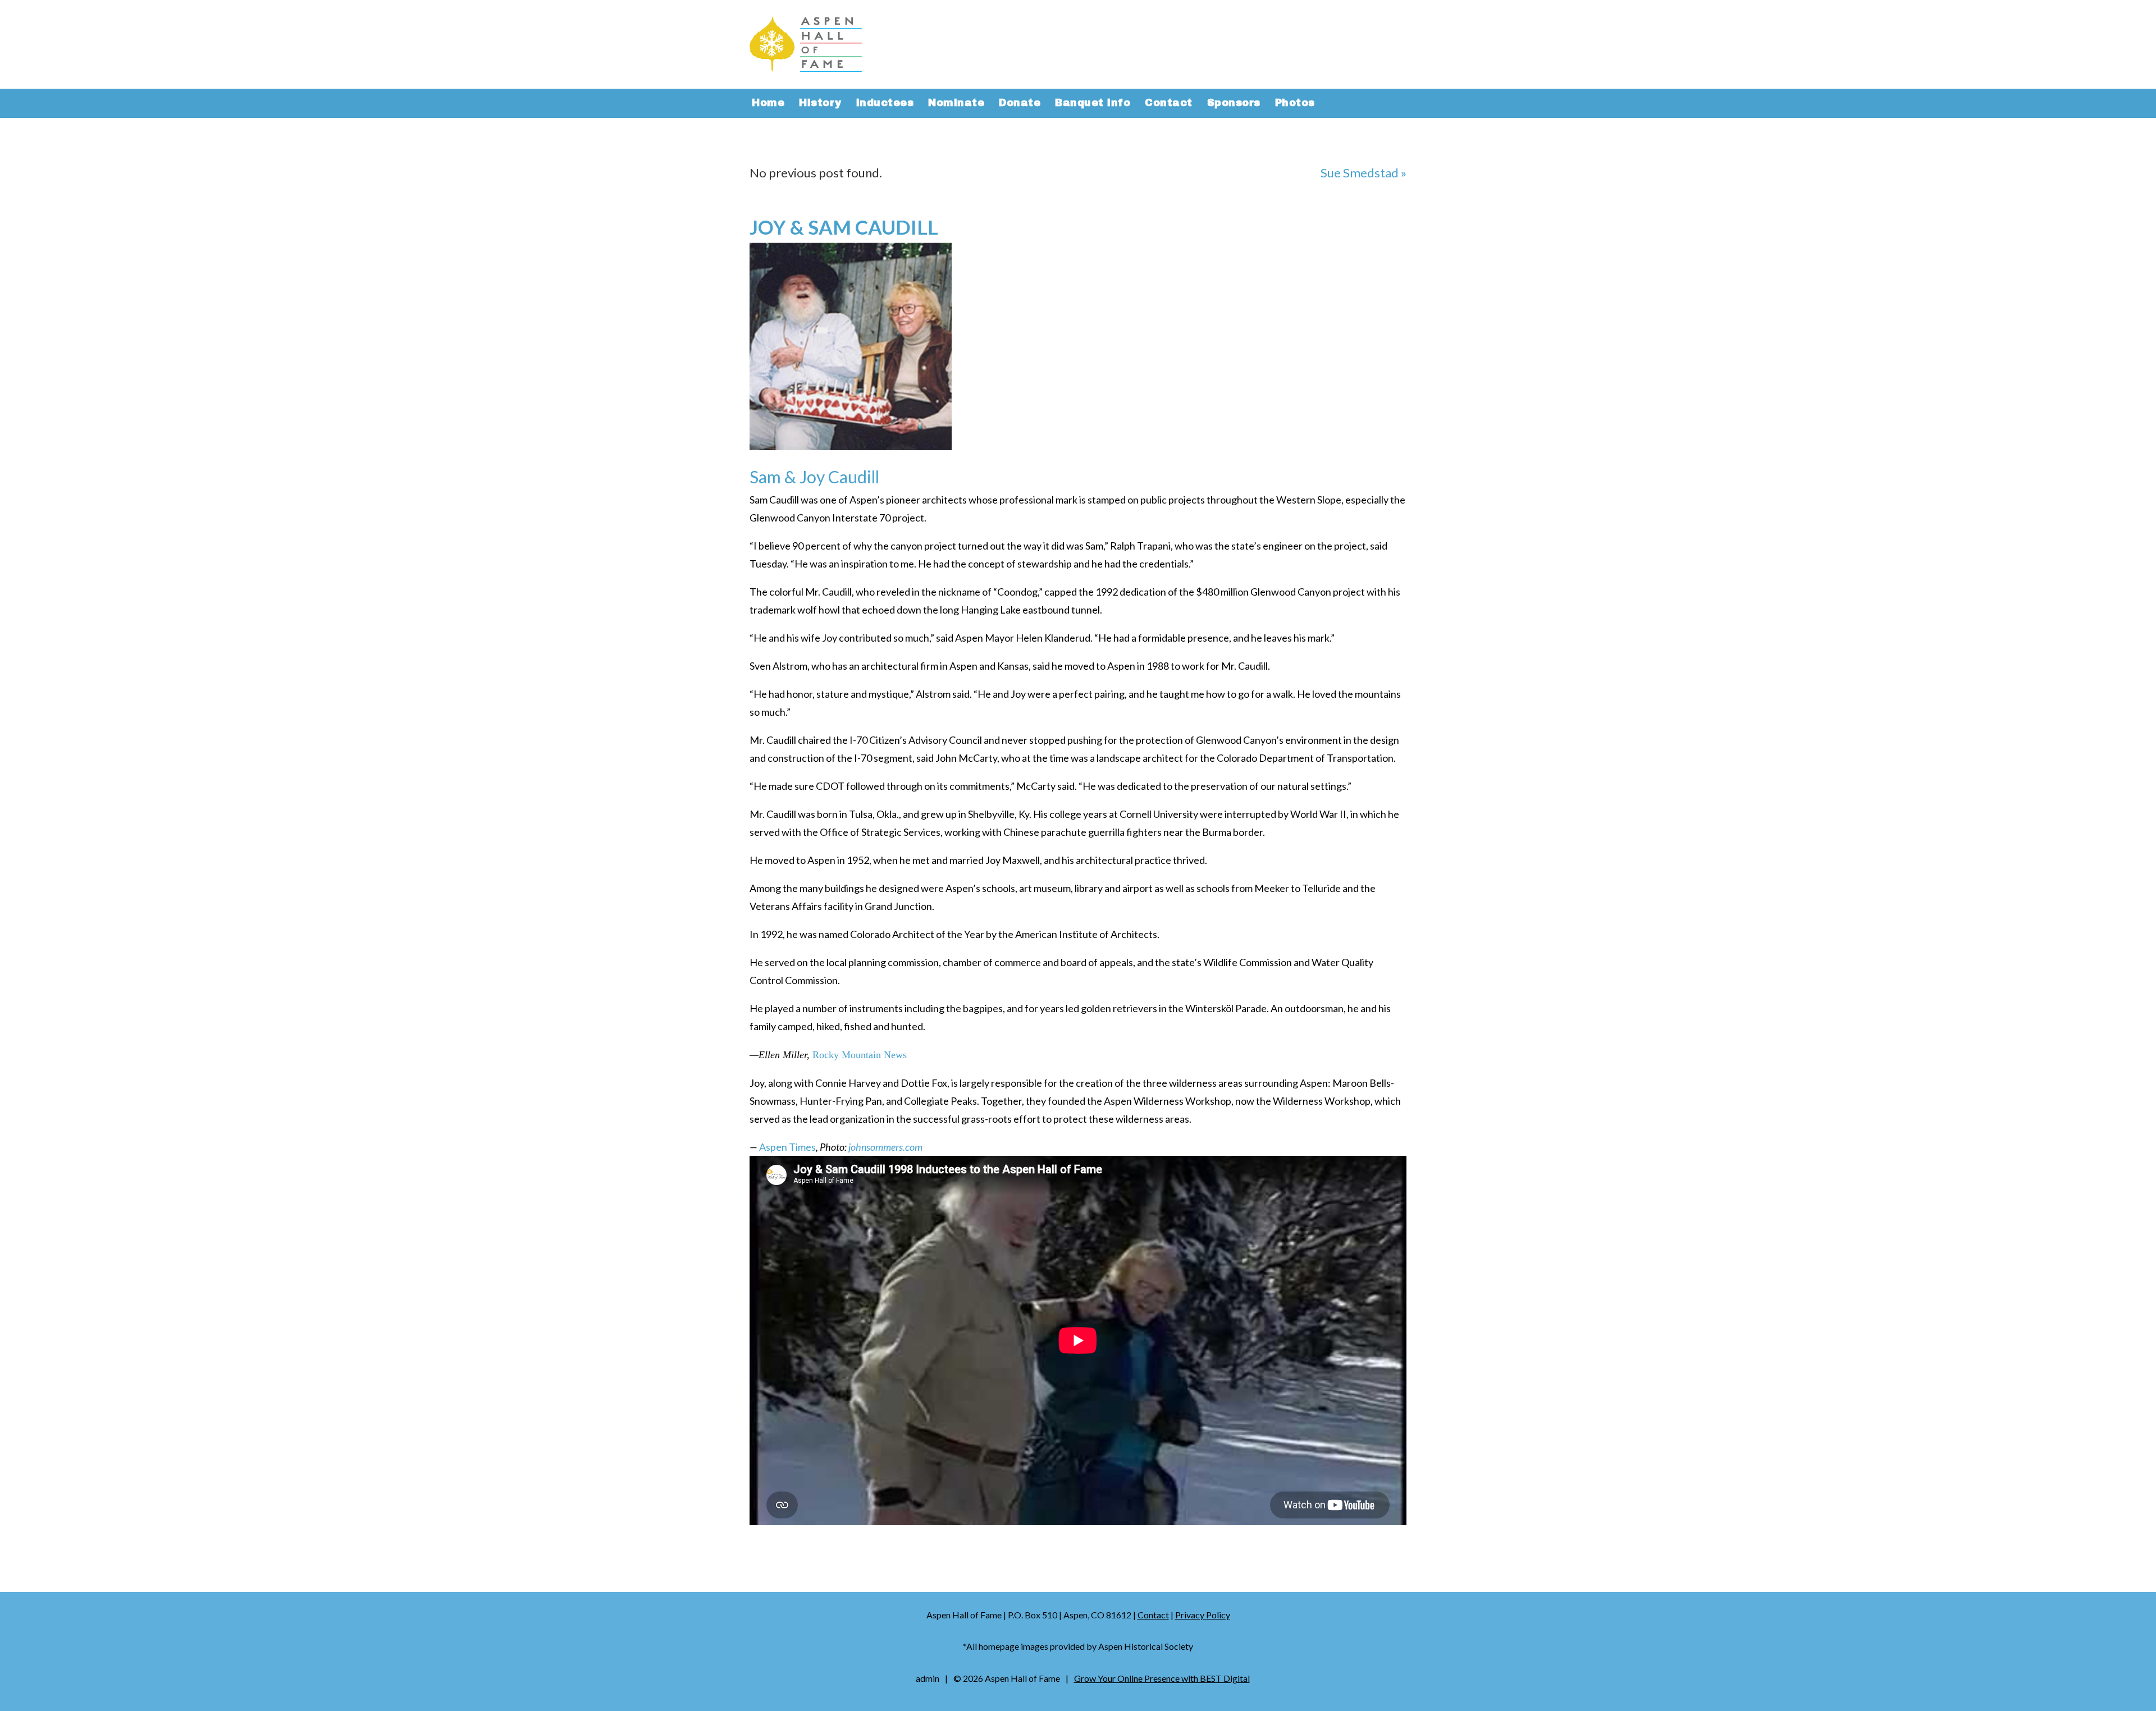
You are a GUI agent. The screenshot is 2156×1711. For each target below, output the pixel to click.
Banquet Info (1093, 104)
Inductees (885, 104)
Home (768, 104)
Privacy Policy (1203, 1615)
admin (928, 1678)
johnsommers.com (885, 1147)
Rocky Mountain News (860, 1055)
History (820, 104)
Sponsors (1234, 104)
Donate (1020, 104)
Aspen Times (787, 1147)
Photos (1295, 104)
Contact (1169, 104)
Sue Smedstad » (1364, 173)
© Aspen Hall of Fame (1007, 1678)
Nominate (956, 104)
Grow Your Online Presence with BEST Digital (1162, 1678)
